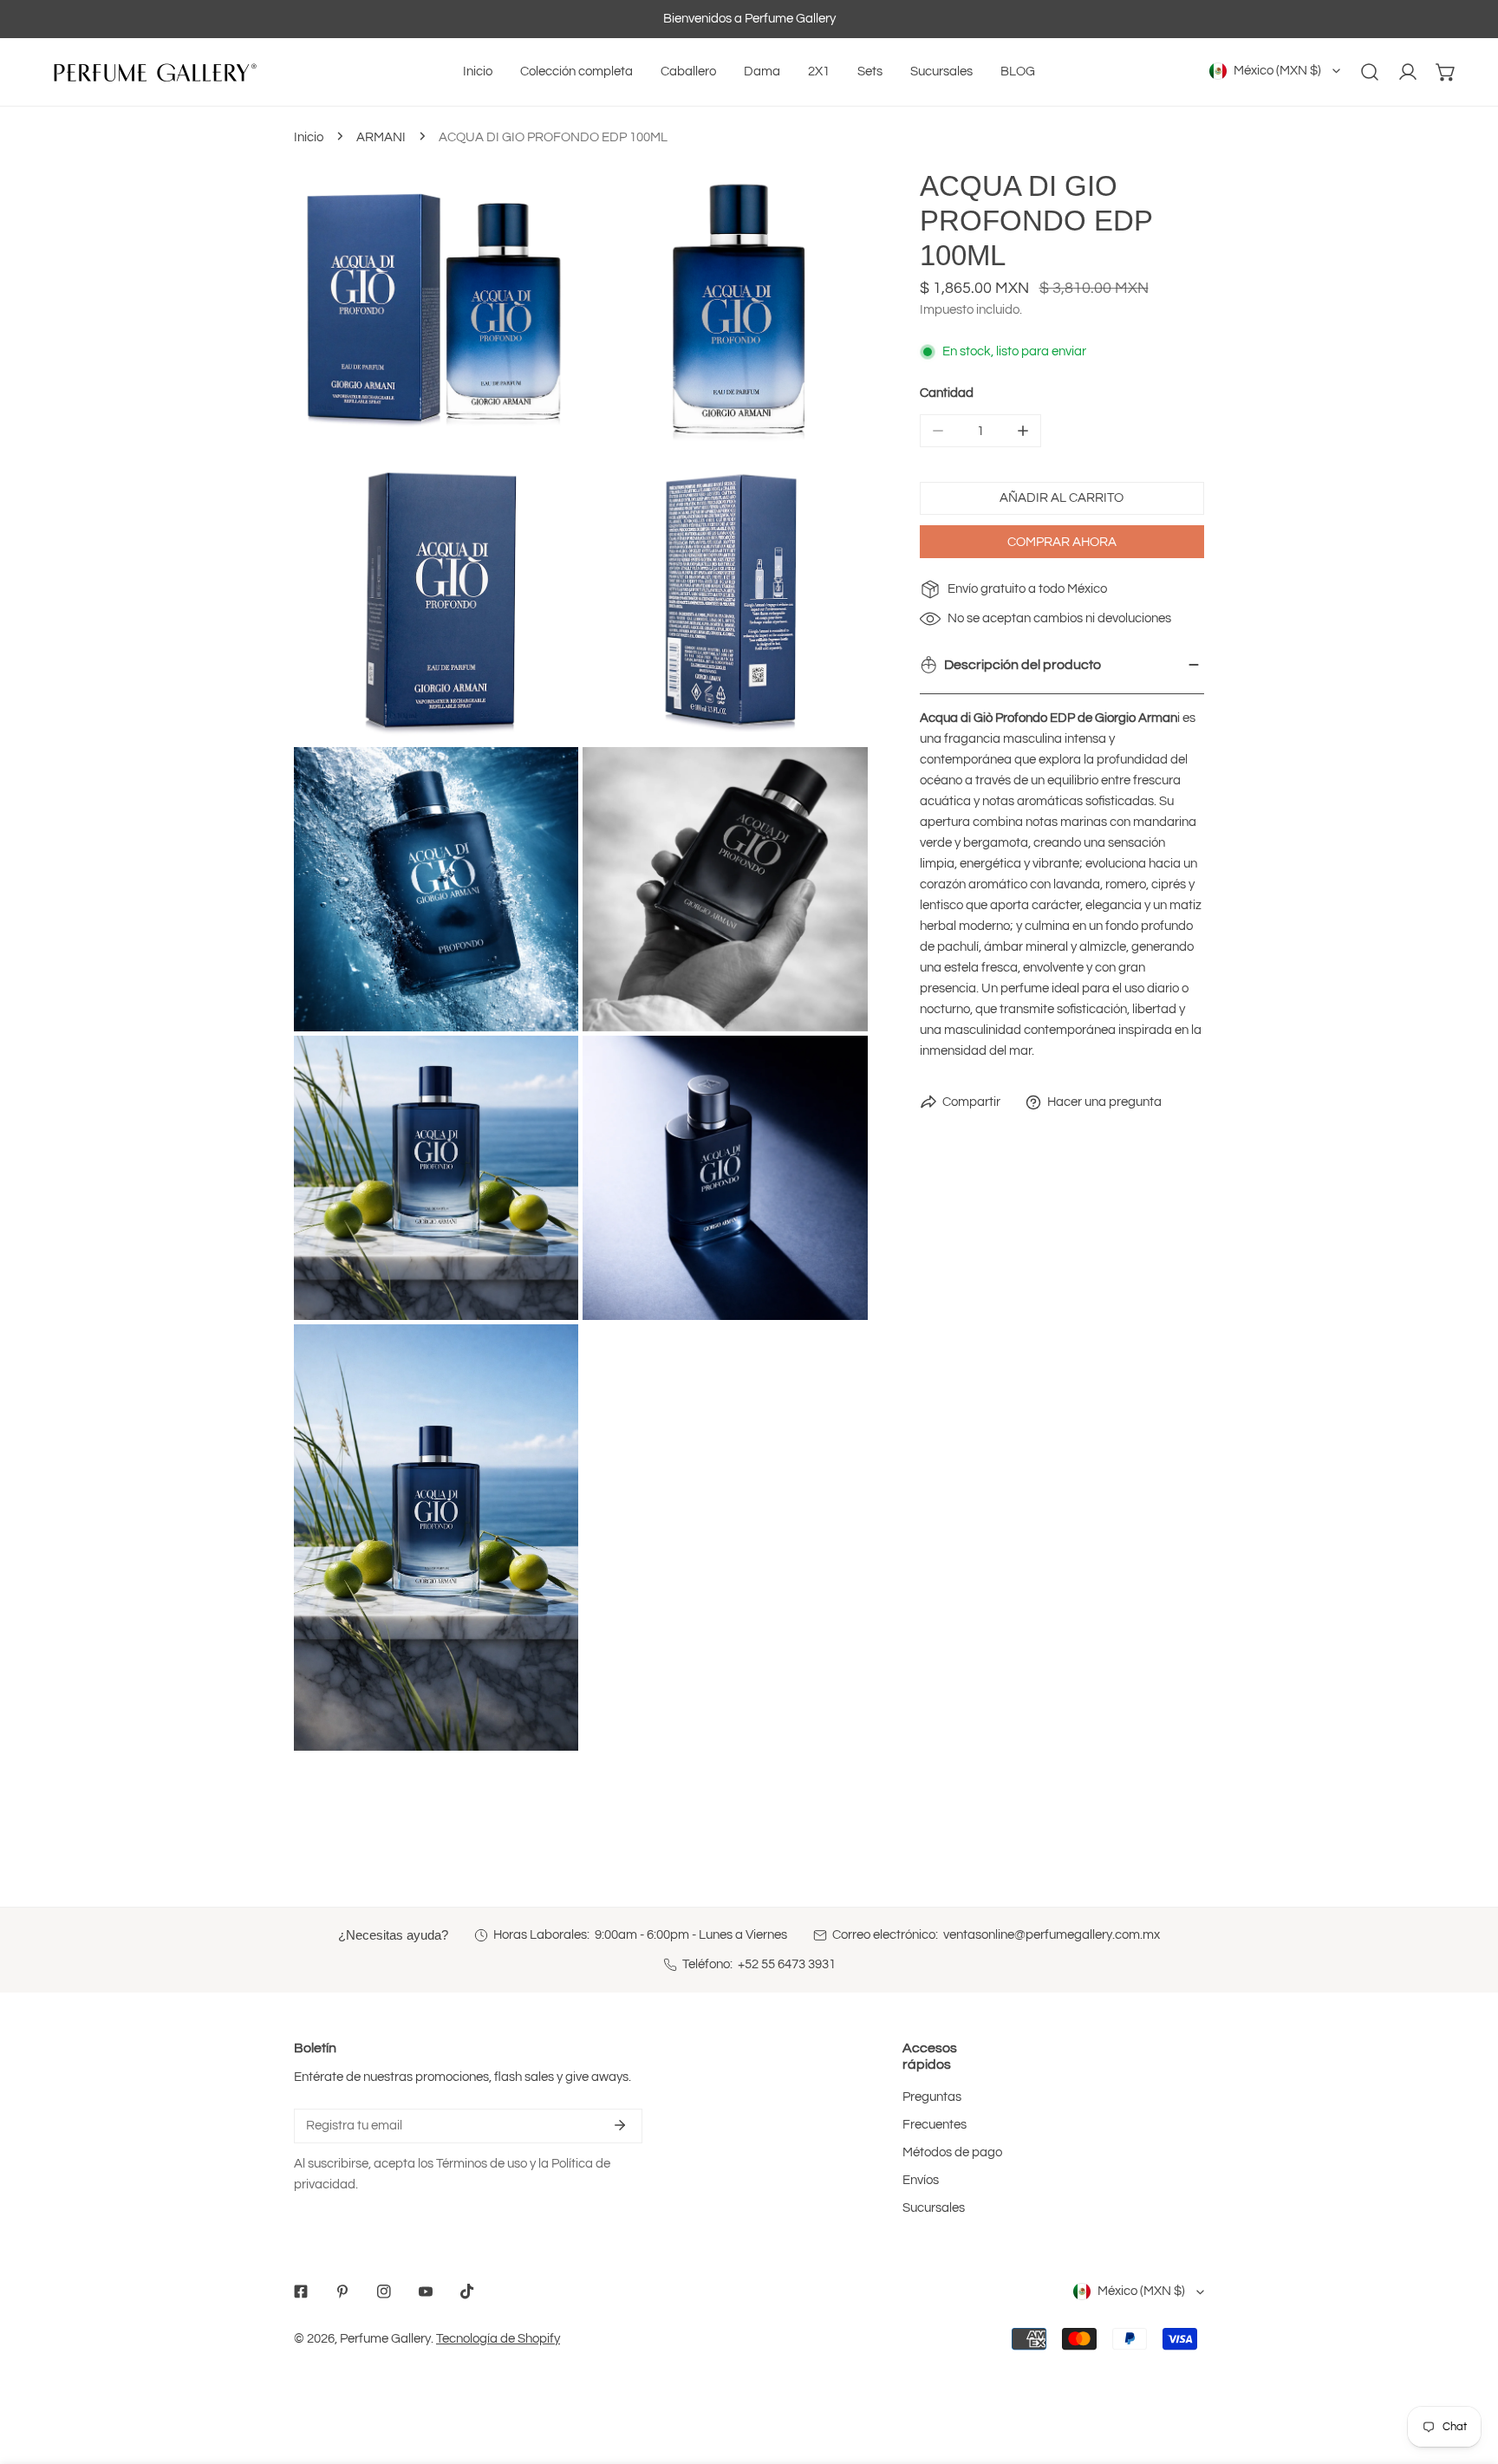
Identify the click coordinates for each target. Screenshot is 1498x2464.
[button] (1446, 72)
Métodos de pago (952, 2152)
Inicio (309, 137)
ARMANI (381, 137)
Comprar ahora (1062, 541)
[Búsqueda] (1370, 72)
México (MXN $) (1277, 71)
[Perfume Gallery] (152, 72)
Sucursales (934, 2208)
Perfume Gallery (385, 2339)
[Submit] (620, 2125)
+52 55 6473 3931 (787, 1964)
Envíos (921, 2180)
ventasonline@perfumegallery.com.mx (1052, 1935)
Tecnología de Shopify (498, 2339)
